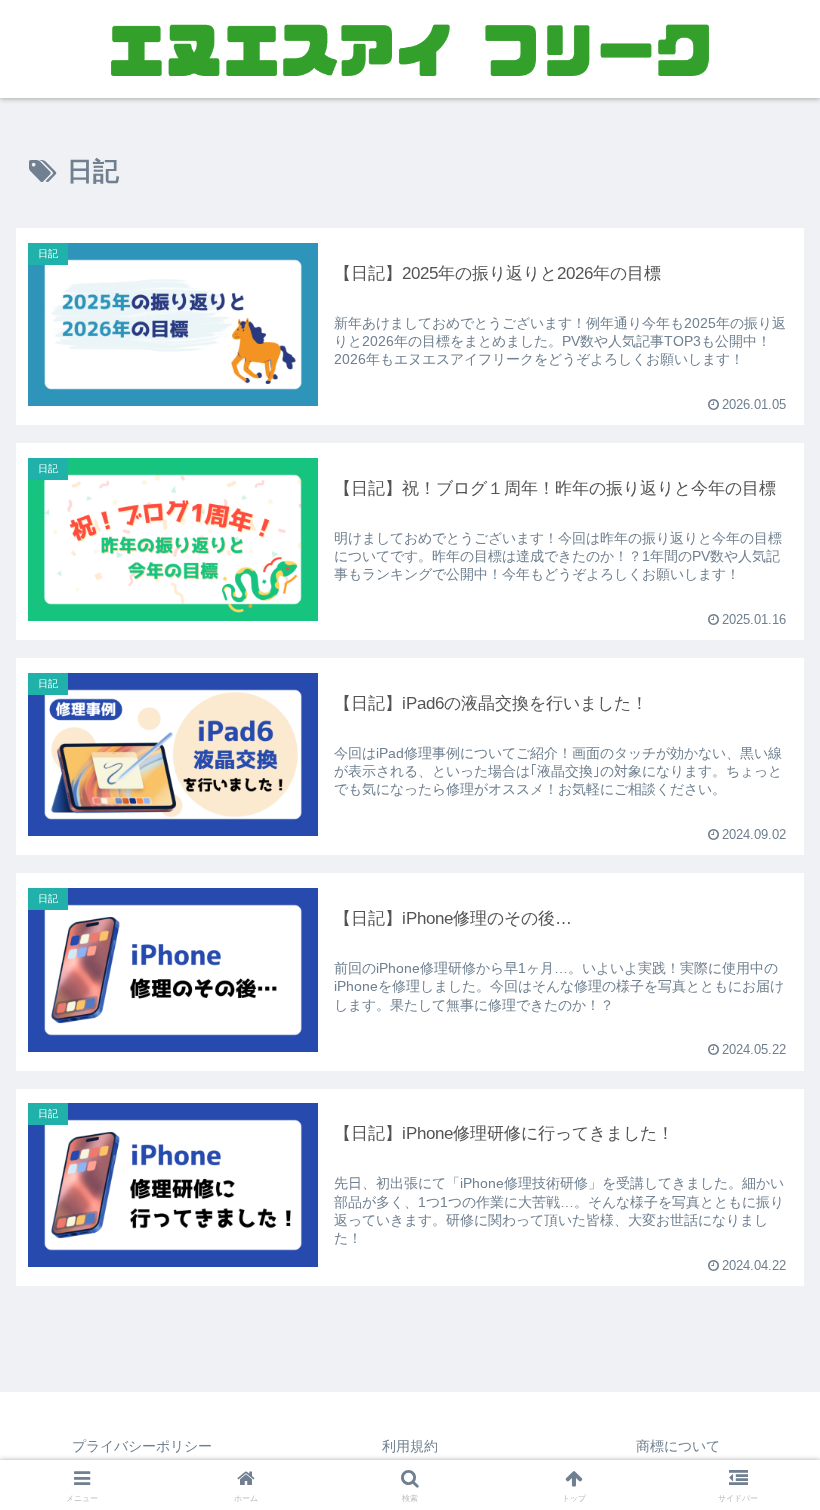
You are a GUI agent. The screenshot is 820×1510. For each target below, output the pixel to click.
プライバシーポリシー (142, 1446)
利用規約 (410, 1446)
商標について (678, 1446)
